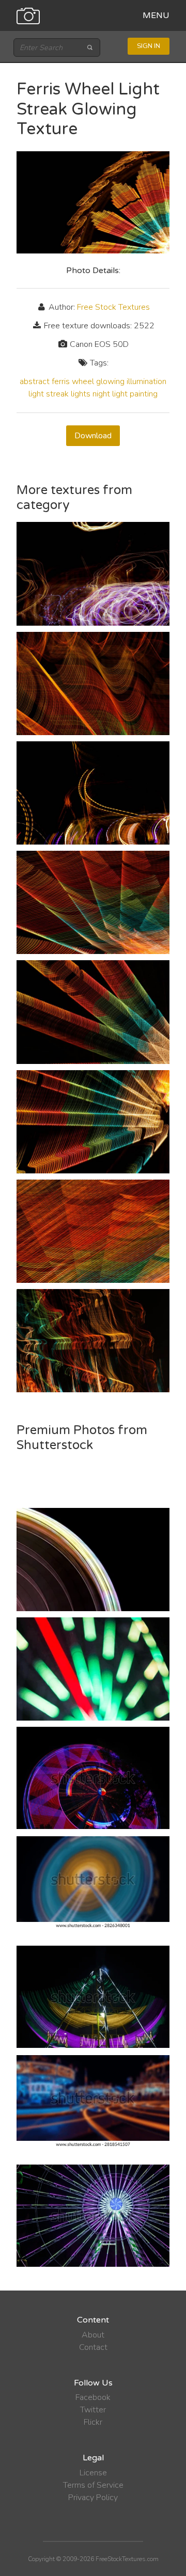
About (93, 2335)
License (93, 2473)
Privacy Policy (93, 2498)
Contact (93, 2347)
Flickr (93, 2422)
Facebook (93, 2397)
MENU (156, 15)
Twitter (93, 2410)
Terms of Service (93, 2485)
